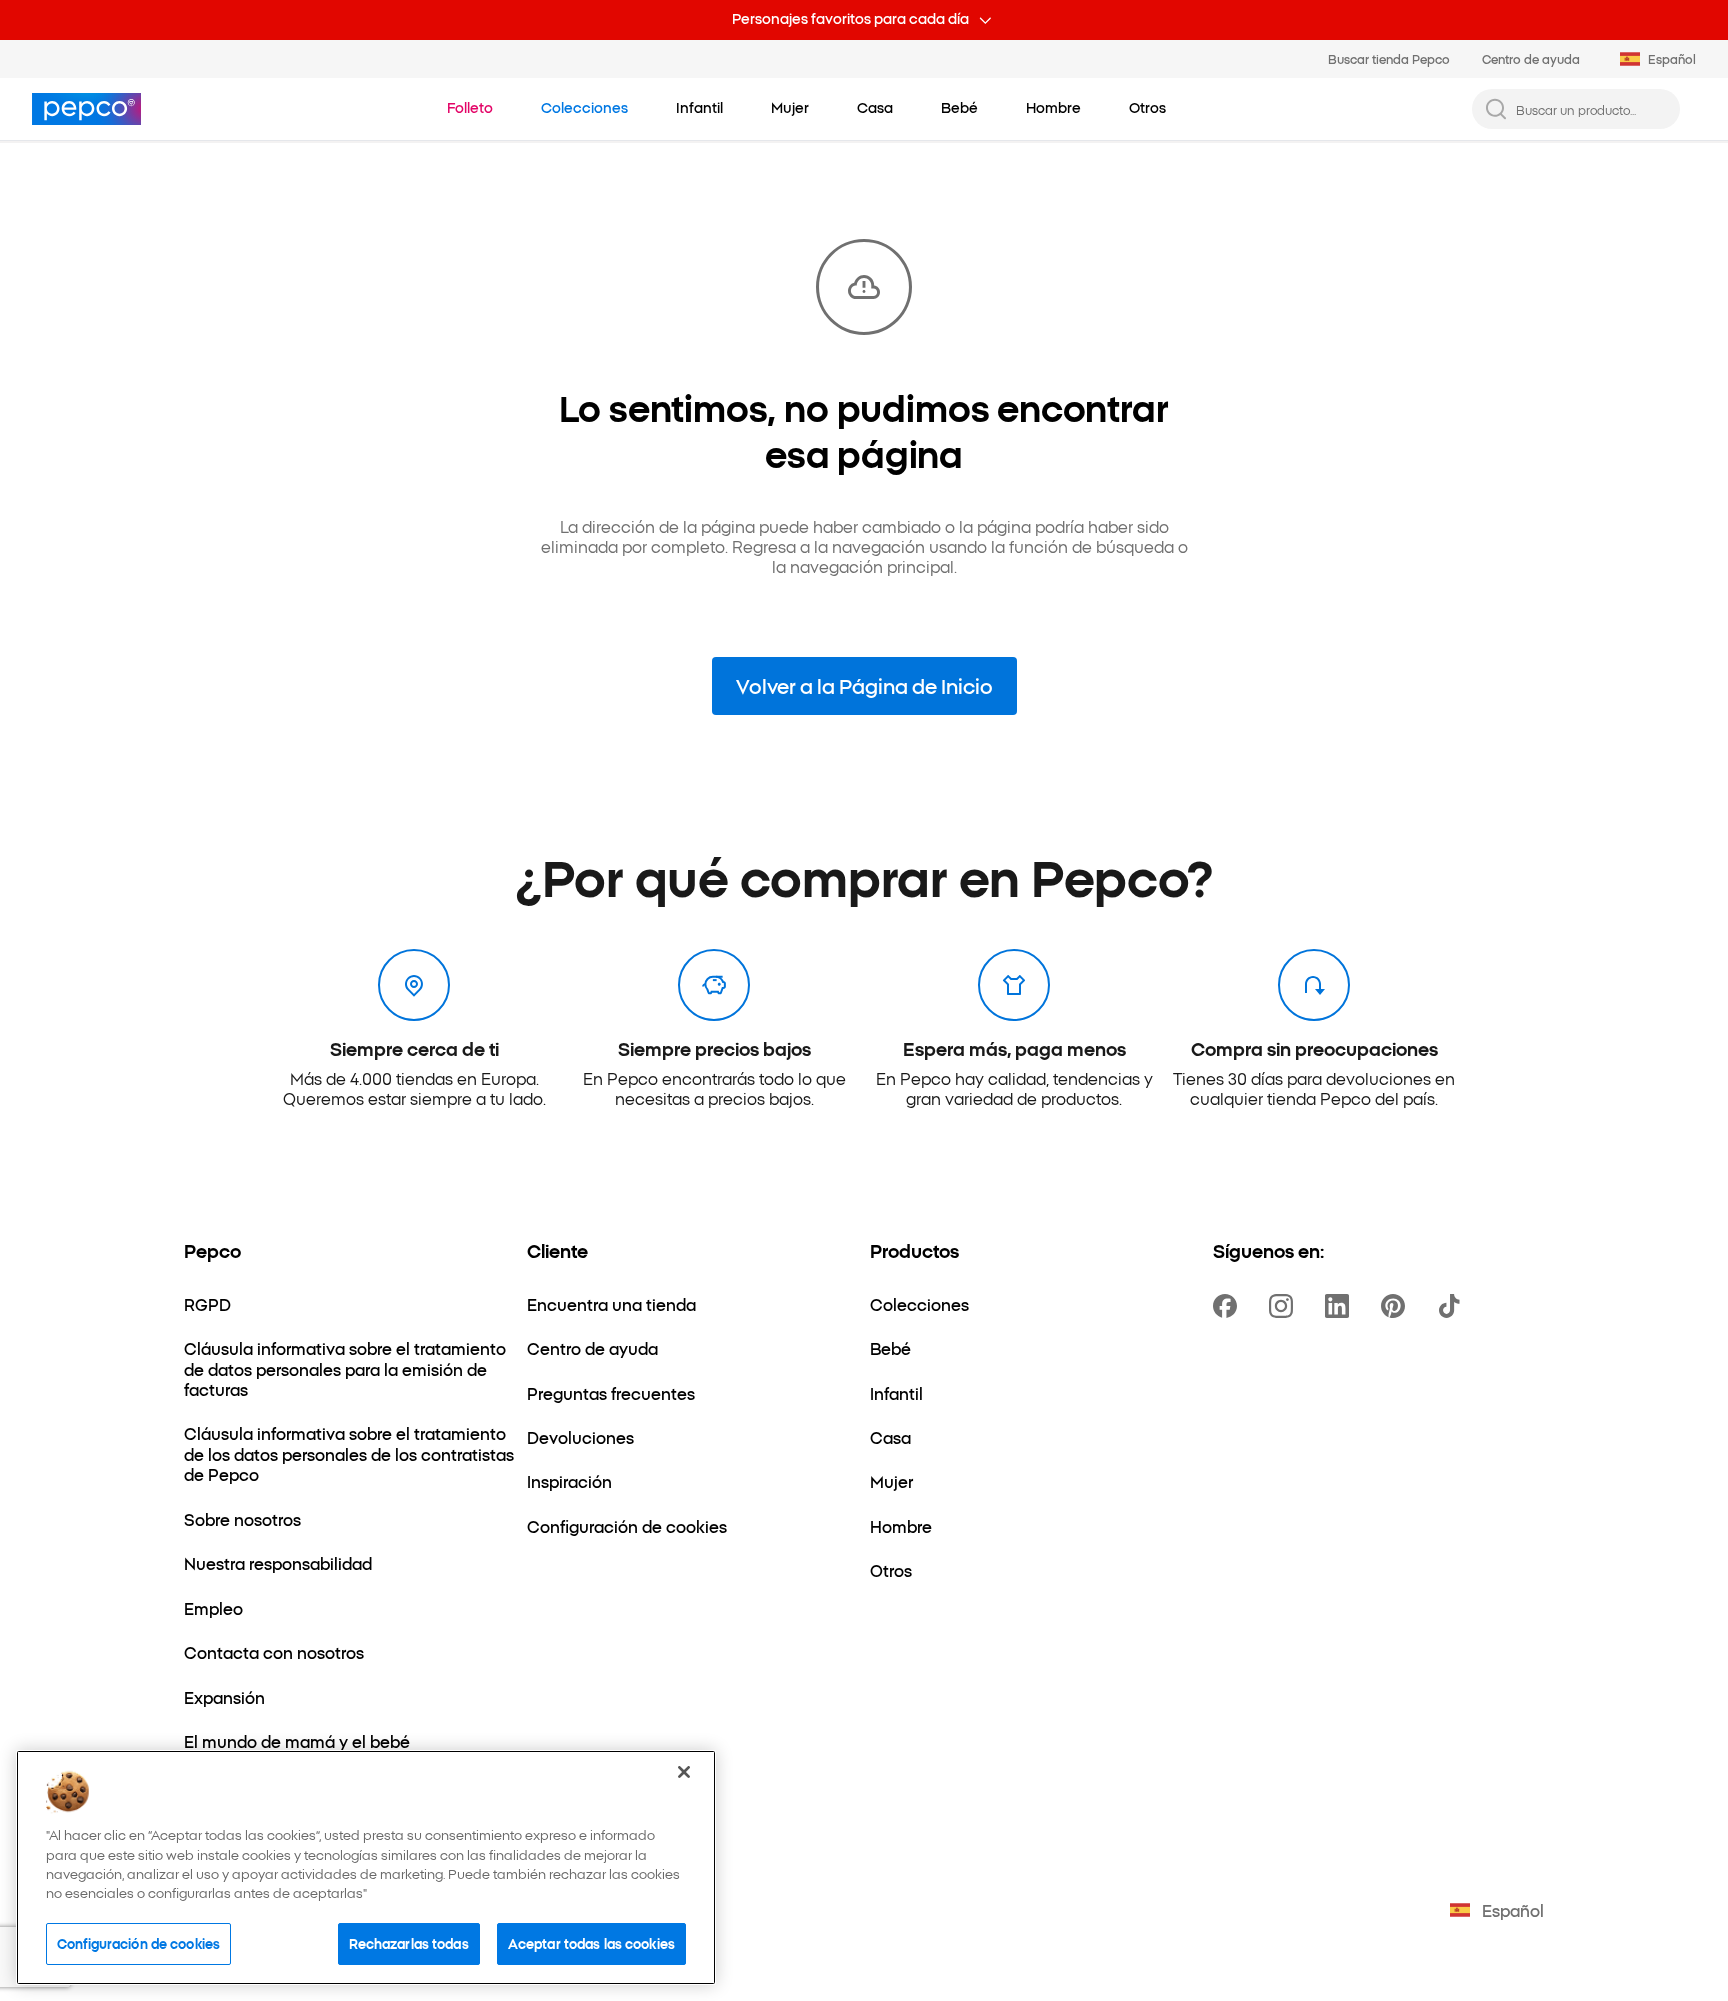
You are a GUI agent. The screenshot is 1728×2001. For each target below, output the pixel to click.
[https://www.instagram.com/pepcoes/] (1285, 1306)
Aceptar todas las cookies (591, 1943)
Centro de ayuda (1531, 58)
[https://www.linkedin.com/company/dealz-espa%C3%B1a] (1341, 1306)
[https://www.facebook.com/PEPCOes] (1229, 1306)
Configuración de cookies (138, 1943)
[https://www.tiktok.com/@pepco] (1453, 1306)
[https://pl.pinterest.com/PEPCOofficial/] (1397, 1306)
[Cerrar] (684, 1772)
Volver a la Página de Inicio (864, 685)
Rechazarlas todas (409, 1943)
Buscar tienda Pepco (1389, 58)
